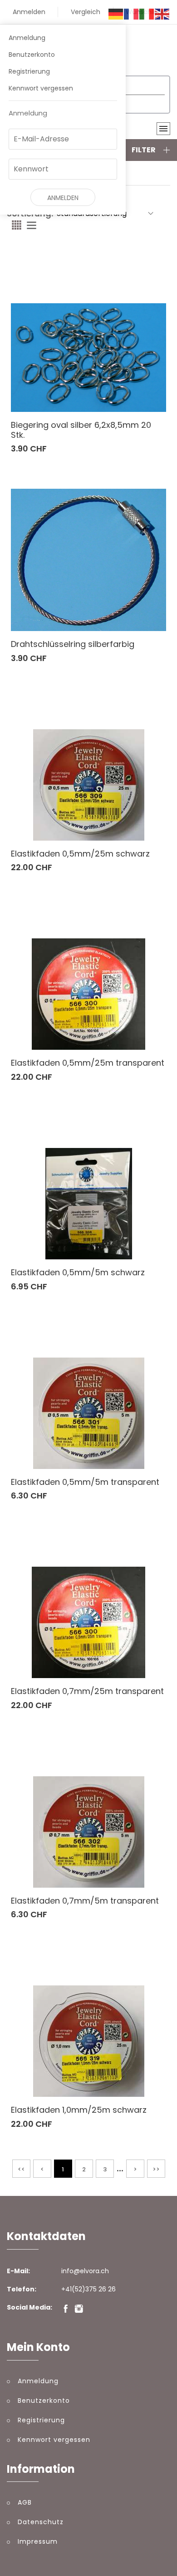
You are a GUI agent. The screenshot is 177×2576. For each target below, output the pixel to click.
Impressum (38, 2541)
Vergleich (86, 12)
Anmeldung (27, 38)
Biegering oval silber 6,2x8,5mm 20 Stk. (81, 430)
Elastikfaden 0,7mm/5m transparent (85, 1901)
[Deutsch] (116, 14)
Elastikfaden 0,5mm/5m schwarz (78, 1272)
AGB (25, 2502)
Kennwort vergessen (41, 88)
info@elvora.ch (85, 2271)
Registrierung (29, 71)
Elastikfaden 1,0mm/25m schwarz (79, 2110)
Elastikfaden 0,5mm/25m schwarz (80, 854)
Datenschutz (41, 2522)
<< (21, 2169)
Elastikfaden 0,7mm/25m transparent (87, 1691)
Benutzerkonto (32, 55)
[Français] (132, 14)
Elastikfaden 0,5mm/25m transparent (88, 1063)
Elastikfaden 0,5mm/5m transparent (85, 1482)
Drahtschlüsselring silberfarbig (73, 644)
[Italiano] (147, 14)
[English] (162, 14)
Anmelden (29, 12)
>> (156, 2169)
